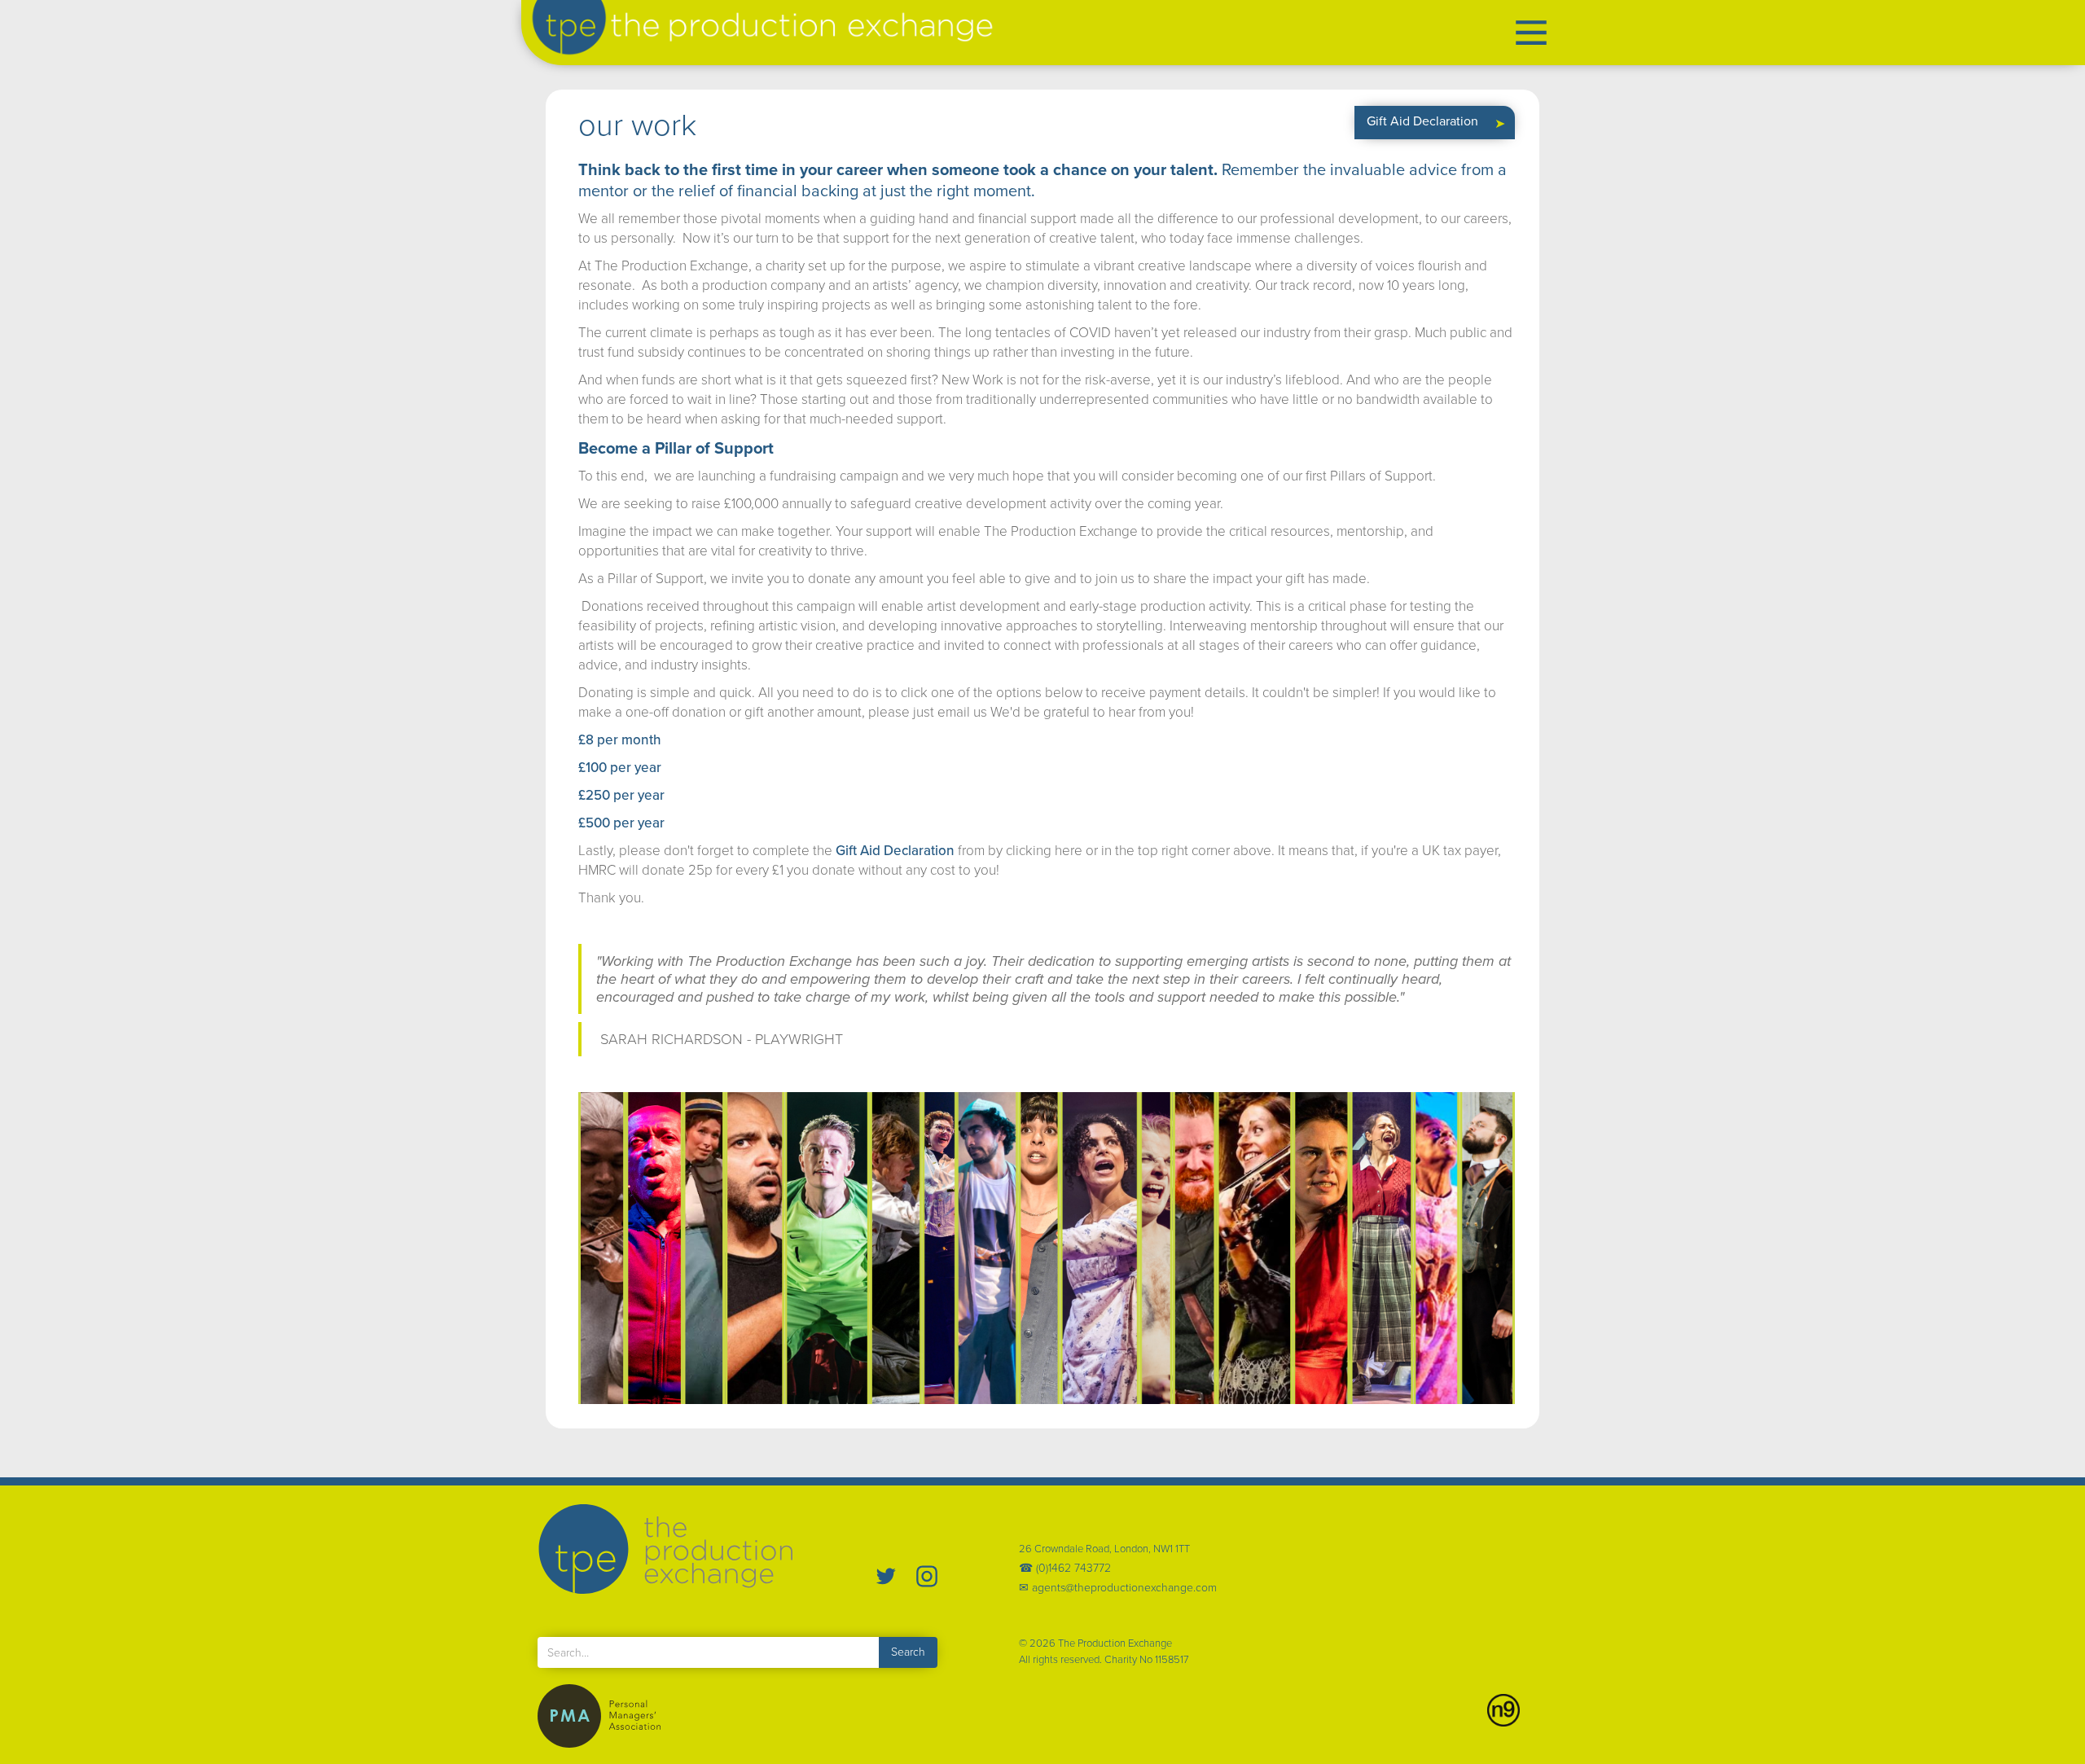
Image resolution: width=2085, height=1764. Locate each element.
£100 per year (620, 768)
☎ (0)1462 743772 (1065, 1569)
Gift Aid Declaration (895, 851)
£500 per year (621, 823)
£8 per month (620, 740)
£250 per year (621, 795)
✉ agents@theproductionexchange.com (1118, 1588)
